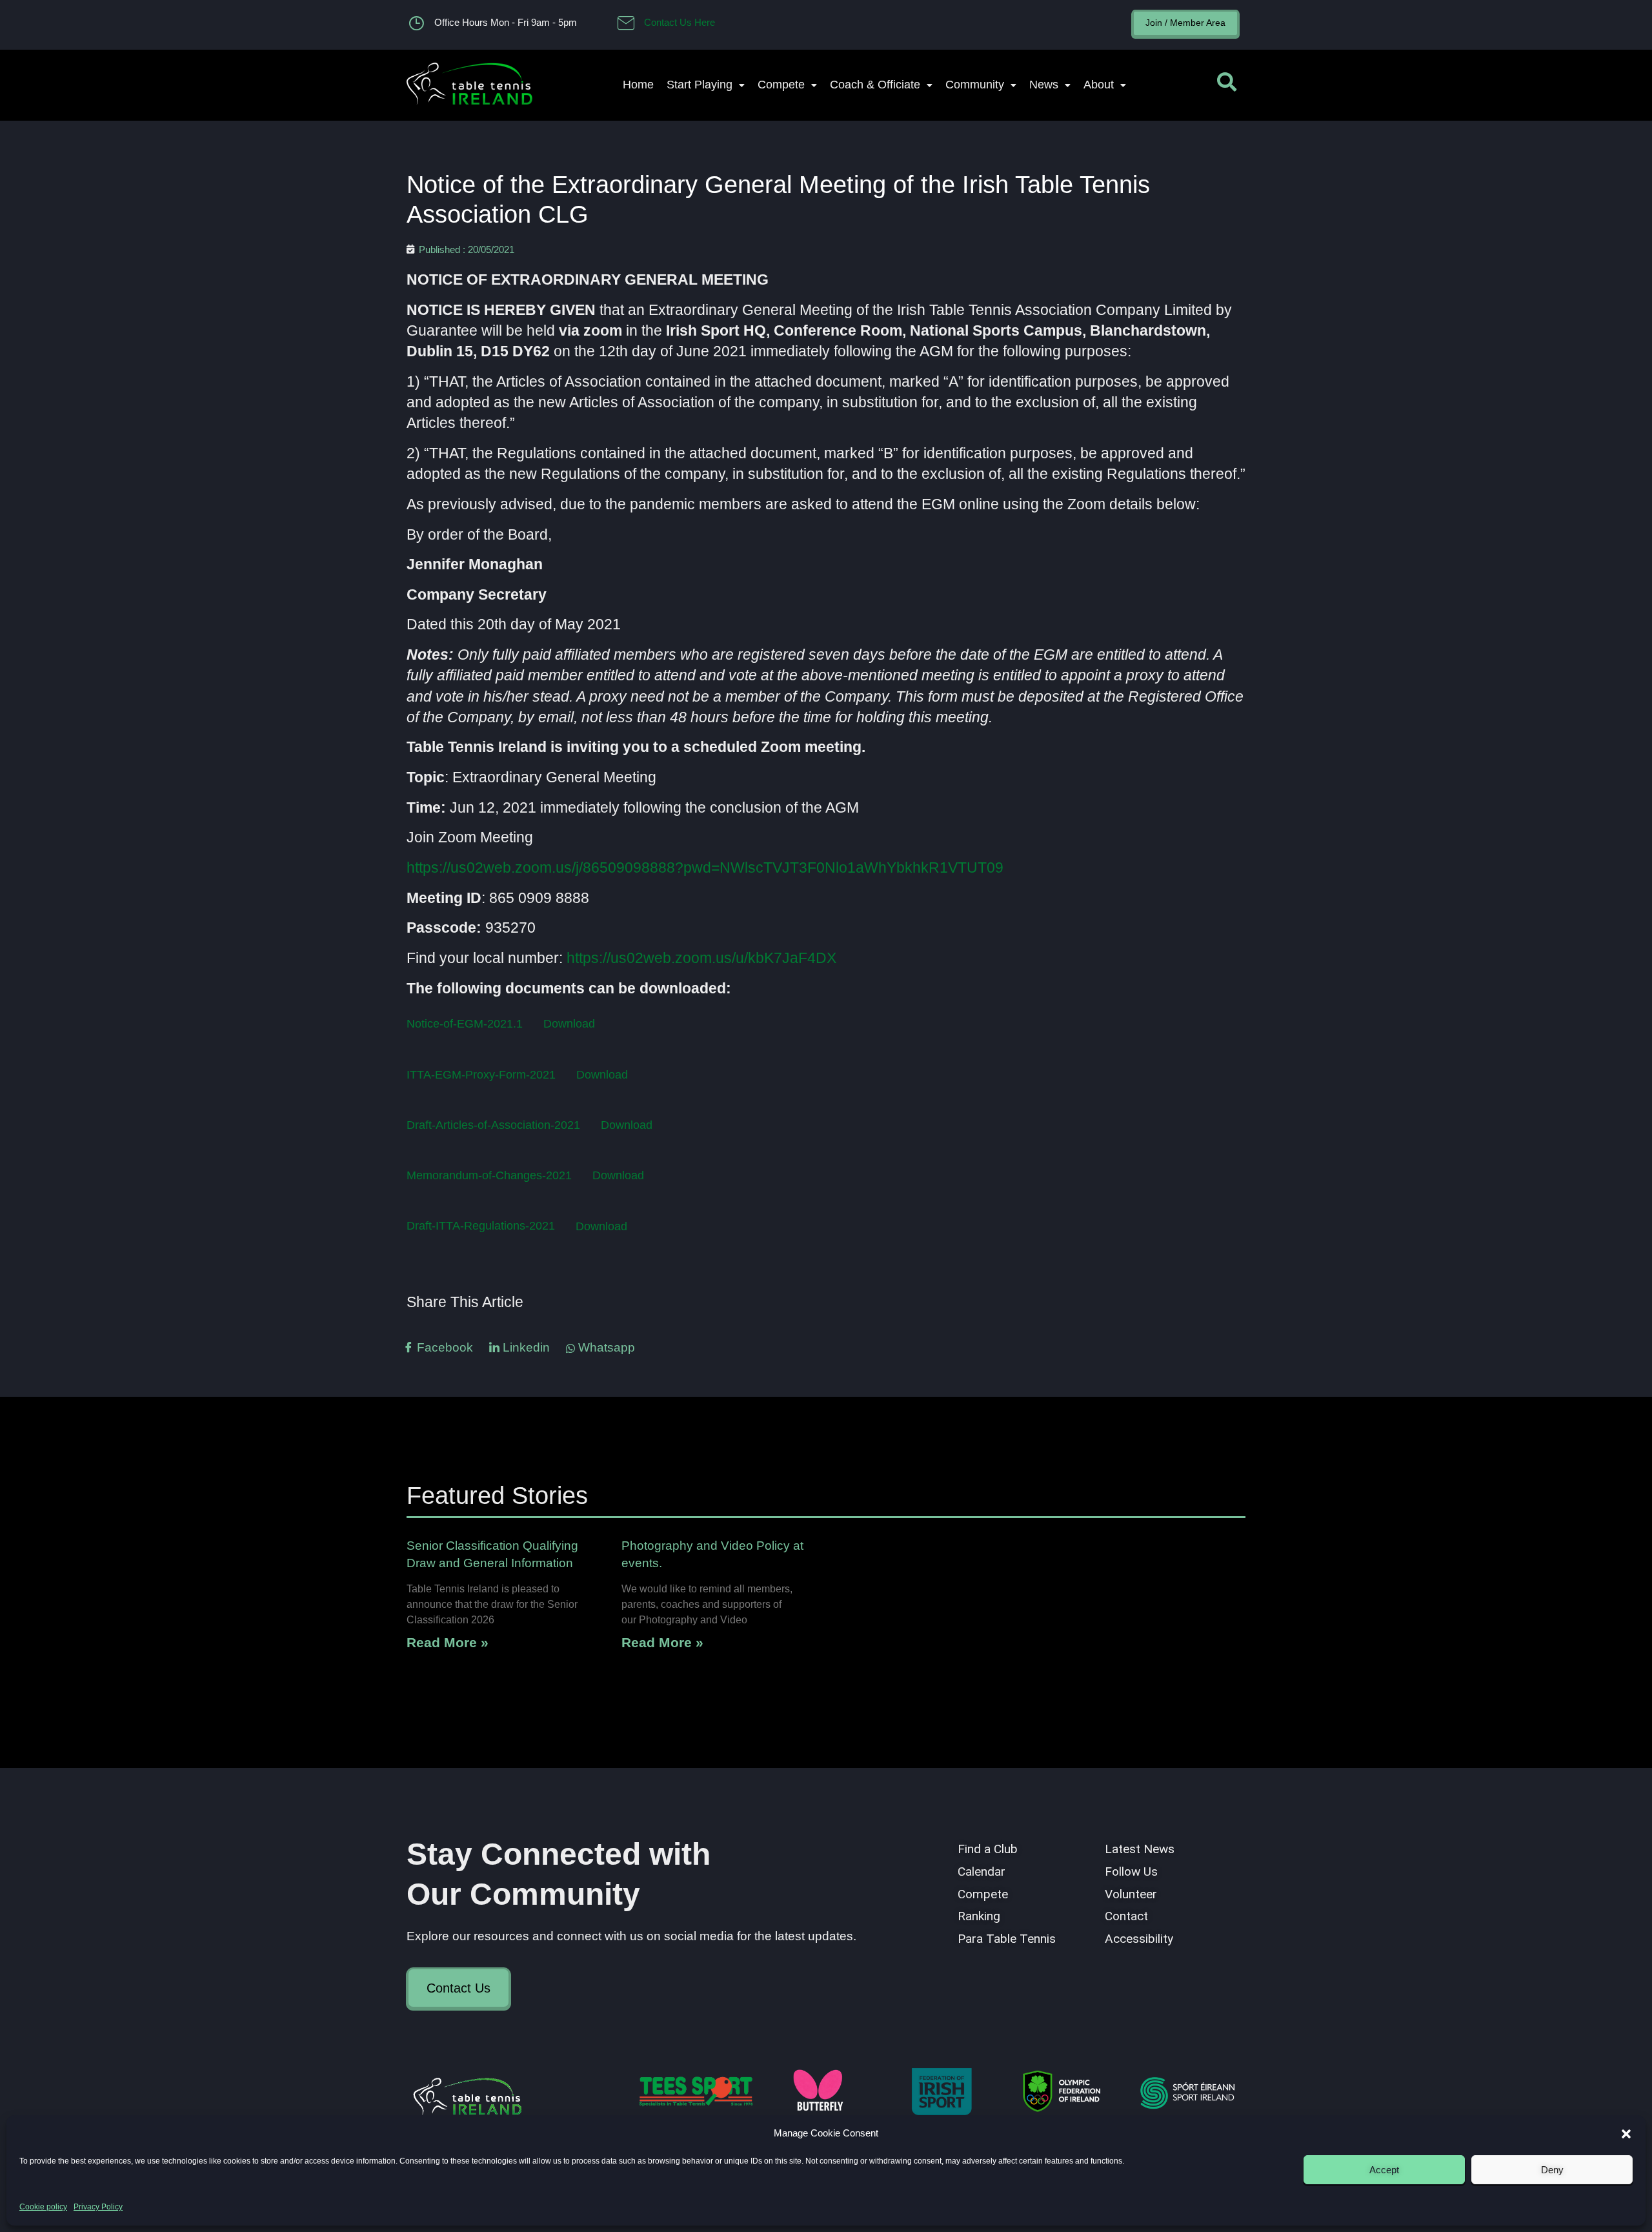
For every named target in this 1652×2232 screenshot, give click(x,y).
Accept (1384, 2170)
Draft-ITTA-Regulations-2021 (481, 1226)
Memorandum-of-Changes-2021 (489, 1175)
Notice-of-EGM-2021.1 (465, 1023)
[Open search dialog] (1227, 85)
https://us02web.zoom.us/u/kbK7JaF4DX (701, 958)
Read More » (448, 1642)
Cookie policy (43, 2207)
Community (975, 85)
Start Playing (700, 85)
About (1099, 85)
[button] (1626, 2134)
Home (638, 85)
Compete (781, 85)
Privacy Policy (98, 2207)
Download (569, 1023)
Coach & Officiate (875, 85)
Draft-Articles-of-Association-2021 (493, 1125)
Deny (1552, 2170)
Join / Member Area (1185, 23)
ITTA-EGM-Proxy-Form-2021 (481, 1074)
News (1044, 85)
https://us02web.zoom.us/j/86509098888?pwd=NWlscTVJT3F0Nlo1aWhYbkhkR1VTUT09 (705, 867)
